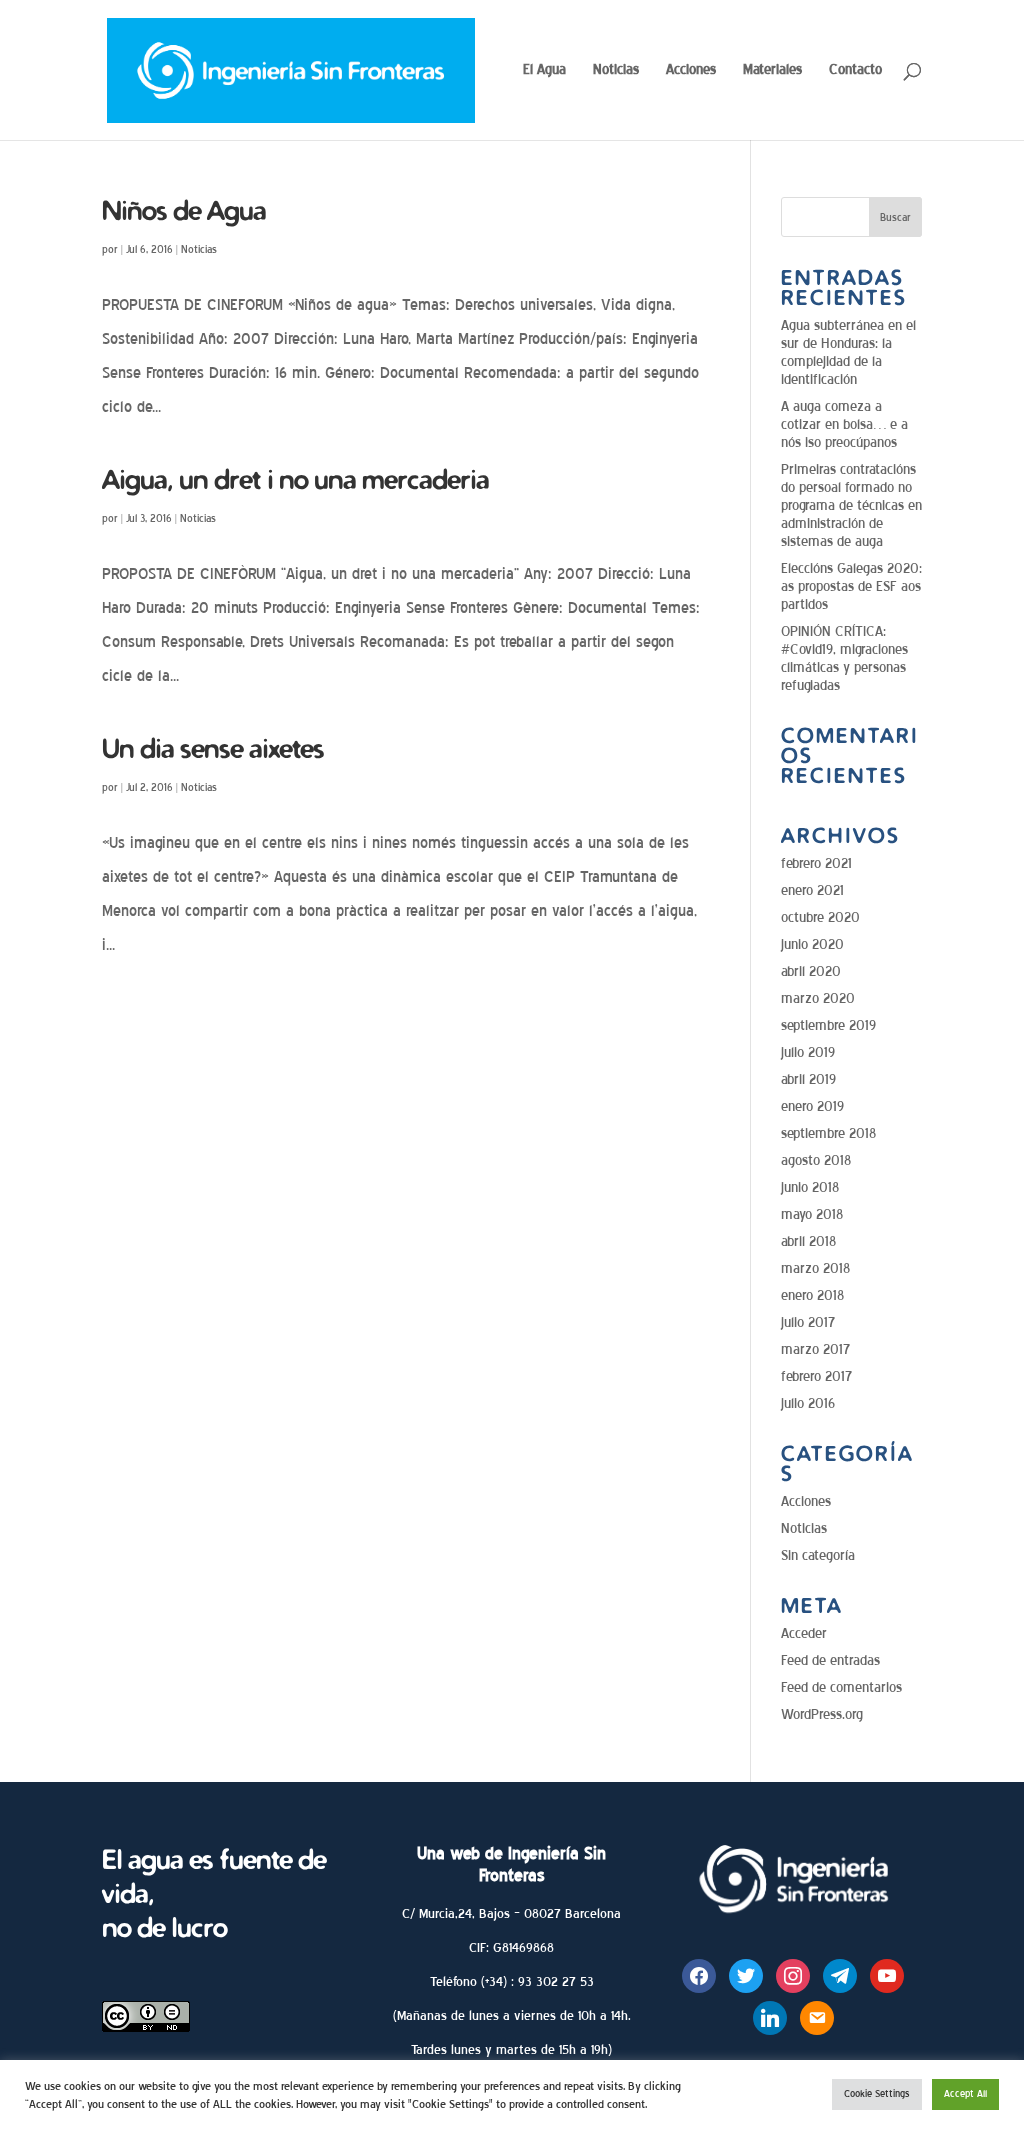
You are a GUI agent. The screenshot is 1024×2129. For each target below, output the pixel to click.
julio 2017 (808, 1322)
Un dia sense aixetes (213, 748)
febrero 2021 (816, 863)
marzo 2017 (815, 1349)
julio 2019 (808, 1052)
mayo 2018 (812, 1214)
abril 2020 (811, 971)
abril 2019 (808, 1079)
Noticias (616, 70)
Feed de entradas (830, 1660)
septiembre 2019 (828, 1025)
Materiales (772, 70)
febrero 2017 (816, 1376)
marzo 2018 (815, 1268)
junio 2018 (810, 1187)
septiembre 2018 (828, 1133)
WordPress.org (822, 1714)
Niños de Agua (184, 210)
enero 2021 (812, 890)
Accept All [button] (965, 2094)
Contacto (855, 70)
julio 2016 (808, 1403)
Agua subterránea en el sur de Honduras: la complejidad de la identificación (848, 352)
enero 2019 (812, 1106)
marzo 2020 (818, 998)
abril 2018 (808, 1241)
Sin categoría (818, 1555)
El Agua (544, 70)
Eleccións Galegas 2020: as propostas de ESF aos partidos (851, 586)
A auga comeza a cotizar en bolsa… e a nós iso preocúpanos (844, 424)
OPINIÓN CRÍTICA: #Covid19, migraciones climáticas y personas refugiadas (844, 658)
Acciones (691, 70)
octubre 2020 (820, 917)
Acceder (804, 1633)
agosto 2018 (816, 1160)
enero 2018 (812, 1295)
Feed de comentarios (841, 1687)
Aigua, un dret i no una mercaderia (295, 479)
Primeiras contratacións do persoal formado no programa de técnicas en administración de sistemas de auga (851, 505)
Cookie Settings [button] (877, 2094)
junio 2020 (812, 944)
